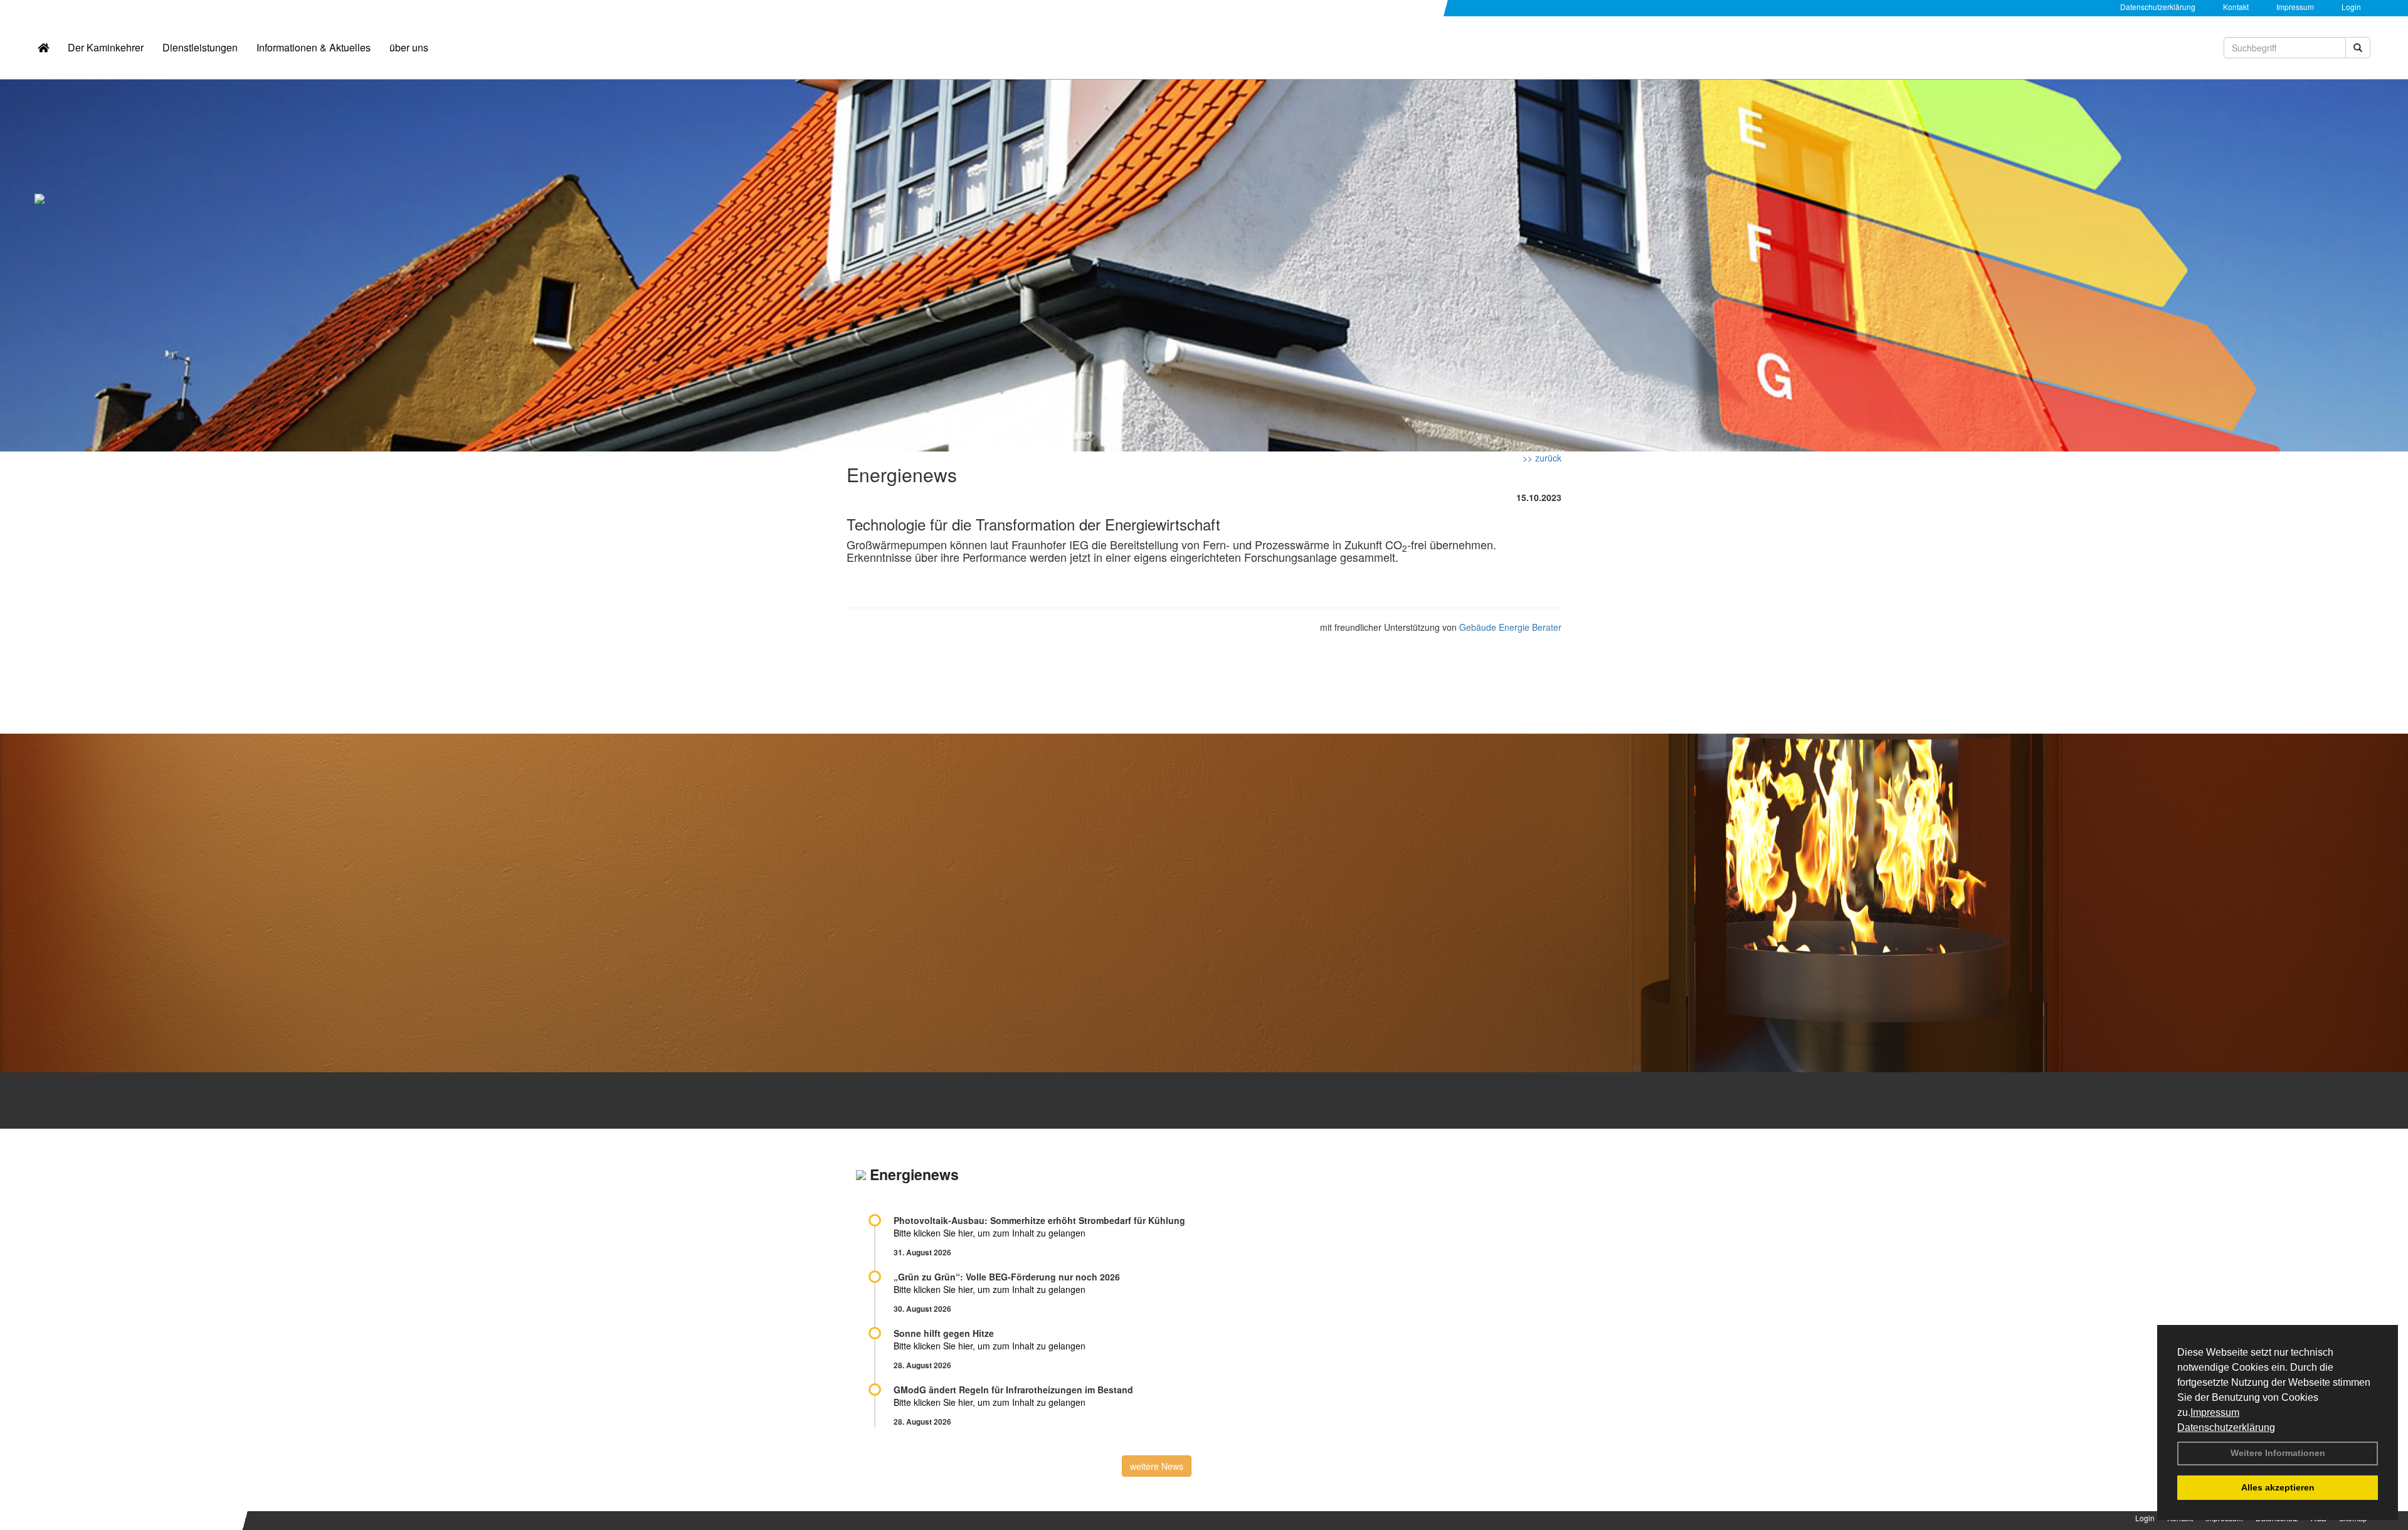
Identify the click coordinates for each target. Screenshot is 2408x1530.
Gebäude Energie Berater (1510, 627)
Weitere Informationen (2278, 1453)
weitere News (1157, 1466)
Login (2351, 7)
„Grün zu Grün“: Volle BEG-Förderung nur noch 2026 (1007, 1277)
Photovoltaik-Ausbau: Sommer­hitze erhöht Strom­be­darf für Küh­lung (1039, 1220)
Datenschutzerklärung (2226, 1427)
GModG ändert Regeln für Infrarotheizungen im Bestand (1013, 1390)
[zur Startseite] (43, 48)
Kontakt (2236, 7)
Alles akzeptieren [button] (2278, 1487)
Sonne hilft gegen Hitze (944, 1333)
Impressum (2215, 1412)
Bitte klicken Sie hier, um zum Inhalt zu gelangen (990, 1233)
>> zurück (1542, 458)
